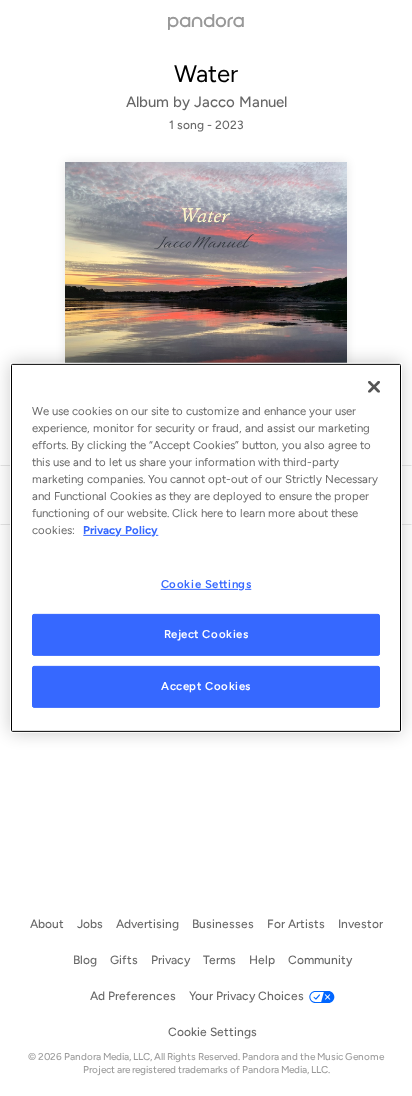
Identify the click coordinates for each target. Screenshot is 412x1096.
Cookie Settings (206, 583)
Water (206, 73)
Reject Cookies (206, 634)
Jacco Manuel (240, 102)
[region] (205, 548)
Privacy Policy (120, 530)
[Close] (374, 387)
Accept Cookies (206, 686)
